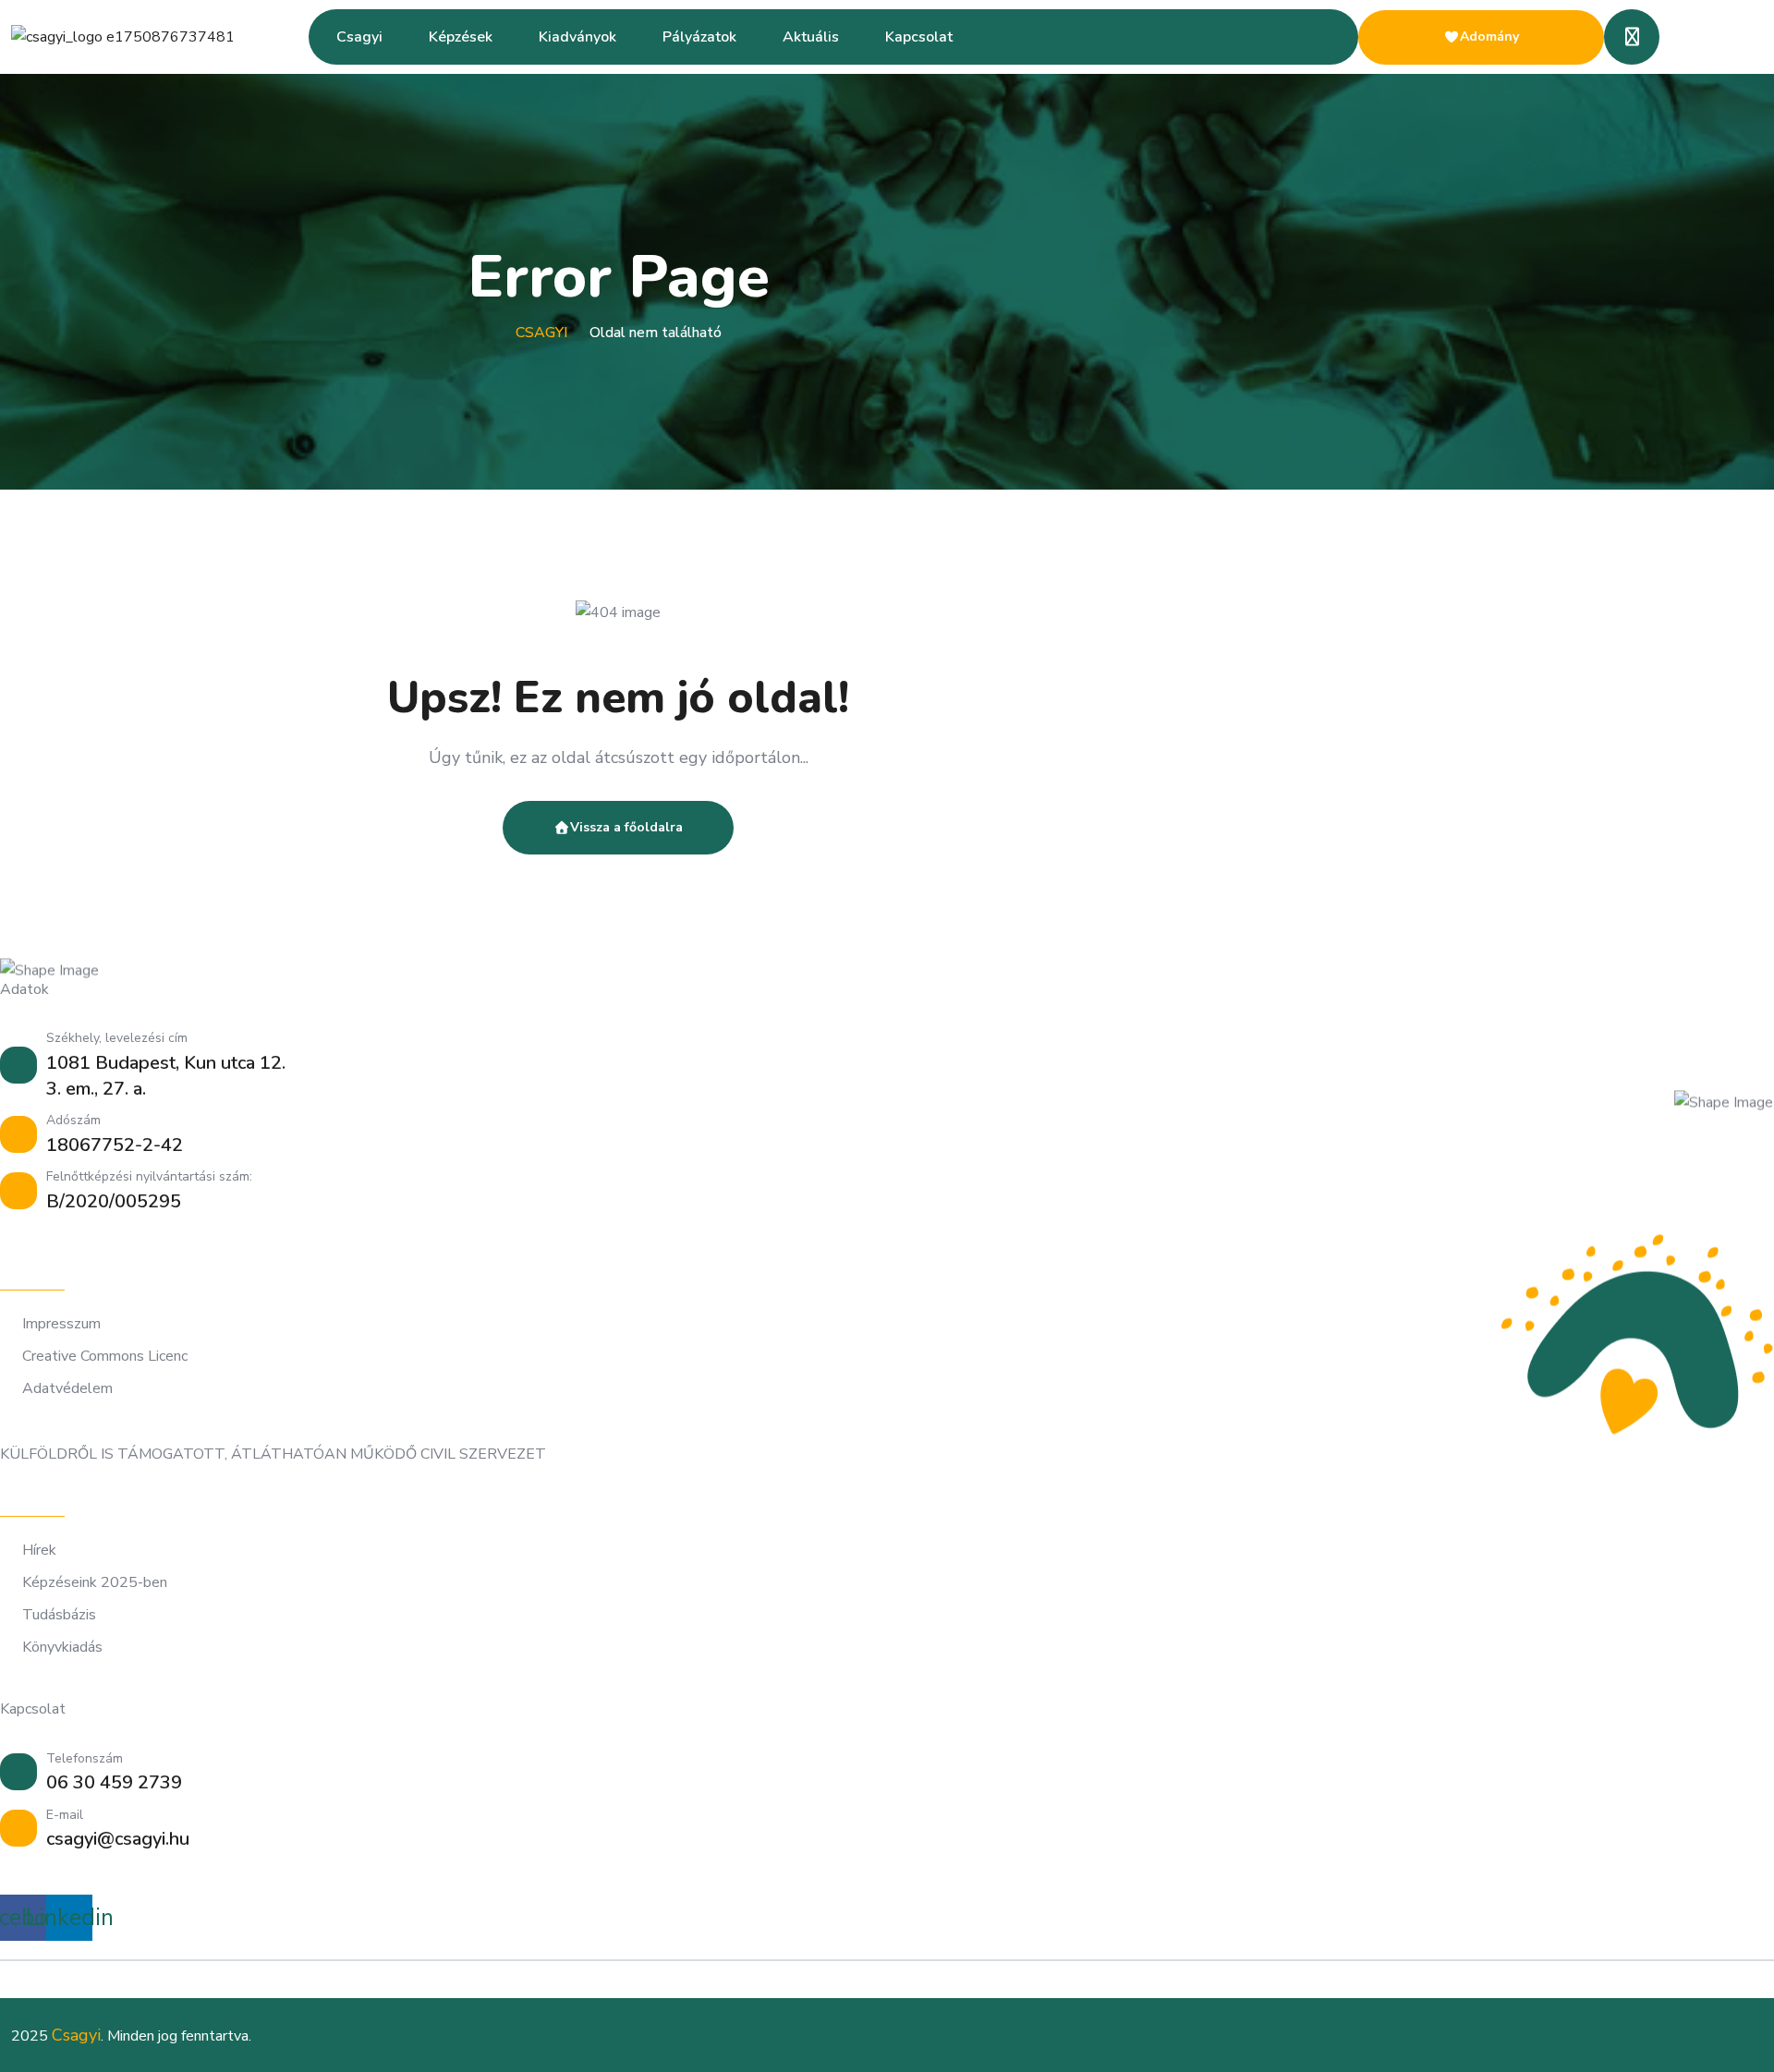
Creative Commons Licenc (105, 1357)
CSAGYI (541, 333)
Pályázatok (699, 37)
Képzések (461, 37)
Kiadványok (577, 37)
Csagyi (359, 37)
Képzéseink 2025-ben (95, 1583)
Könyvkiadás (62, 1648)
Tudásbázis (59, 1615)
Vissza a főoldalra (626, 827)
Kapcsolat (919, 37)
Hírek (39, 1551)
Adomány (1489, 36)
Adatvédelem (67, 1389)
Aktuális (811, 37)
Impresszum (61, 1324)
